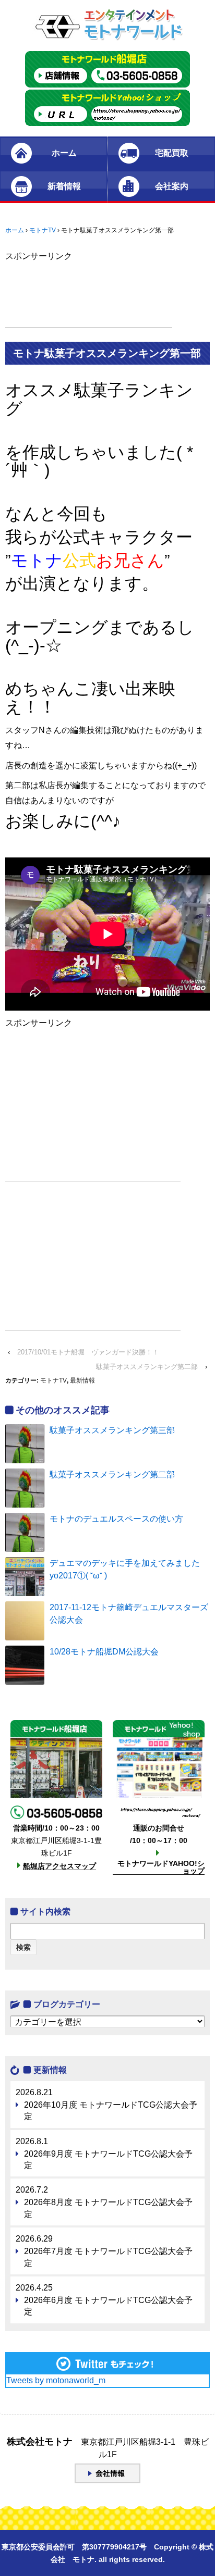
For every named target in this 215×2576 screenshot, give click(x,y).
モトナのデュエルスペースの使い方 (116, 1519)
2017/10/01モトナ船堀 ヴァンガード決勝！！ (88, 1352)
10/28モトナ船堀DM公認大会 (104, 1652)
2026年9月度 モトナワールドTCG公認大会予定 (108, 2160)
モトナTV (43, 230)
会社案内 (172, 186)
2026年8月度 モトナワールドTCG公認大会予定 (108, 2208)
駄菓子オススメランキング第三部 (112, 1430)
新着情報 (64, 186)
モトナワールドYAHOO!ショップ (161, 1867)
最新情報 (82, 1380)
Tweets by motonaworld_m (56, 2380)
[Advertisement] (89, 302)
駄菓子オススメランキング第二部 (147, 1367)
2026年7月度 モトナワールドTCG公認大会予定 (108, 2257)
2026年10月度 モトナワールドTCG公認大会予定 (111, 2111)
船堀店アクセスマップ (59, 1866)
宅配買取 (172, 153)
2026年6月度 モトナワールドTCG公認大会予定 (108, 2306)
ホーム (64, 153)
